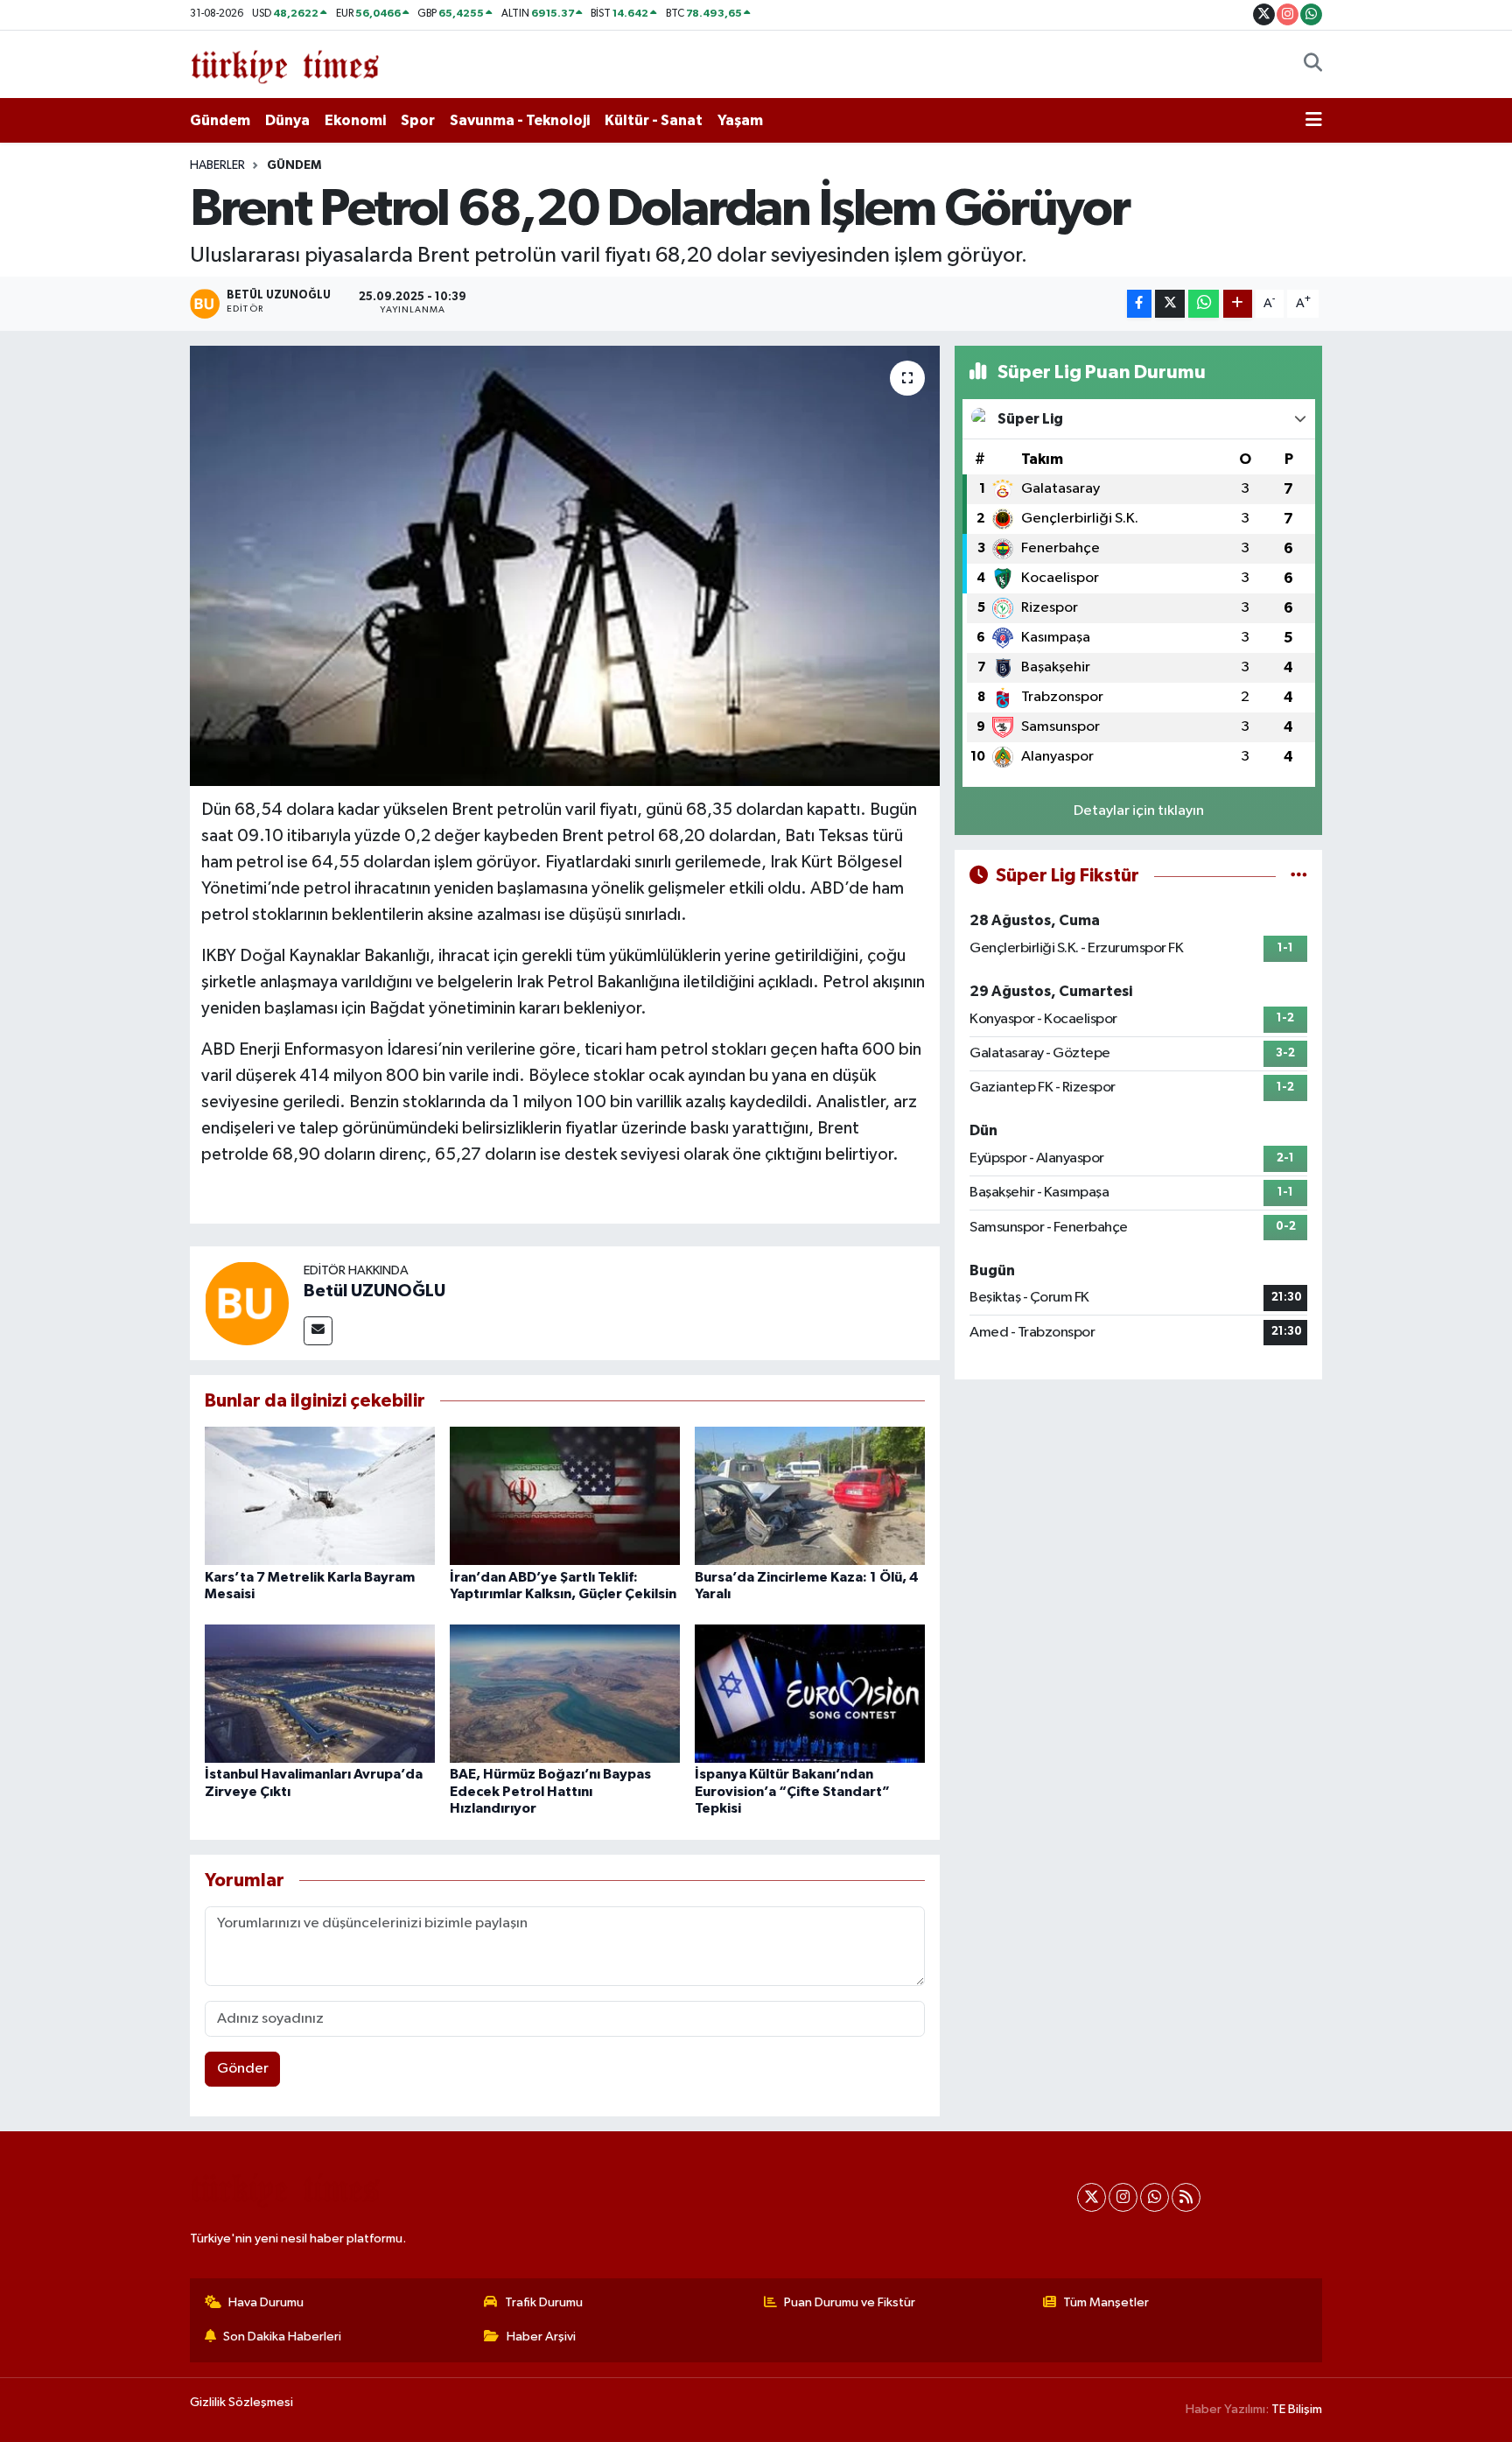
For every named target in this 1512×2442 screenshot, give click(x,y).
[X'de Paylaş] (1170, 304)
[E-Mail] (318, 1331)
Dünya (287, 120)
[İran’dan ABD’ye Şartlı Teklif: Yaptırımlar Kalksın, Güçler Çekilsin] (565, 1495)
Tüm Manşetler (1106, 2302)
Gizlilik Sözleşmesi (241, 2402)
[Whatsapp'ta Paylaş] (1204, 304)
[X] (1092, 2197)
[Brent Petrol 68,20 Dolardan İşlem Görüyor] (565, 565)
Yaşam (740, 120)
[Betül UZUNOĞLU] (247, 1303)
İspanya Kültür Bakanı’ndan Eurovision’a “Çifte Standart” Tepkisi (792, 1791)
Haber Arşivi (541, 2337)
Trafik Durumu (544, 2302)
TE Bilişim (1297, 2409)
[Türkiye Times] (285, 63)
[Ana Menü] (1314, 121)
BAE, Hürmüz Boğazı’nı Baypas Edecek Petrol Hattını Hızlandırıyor (550, 1791)
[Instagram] (1123, 2197)
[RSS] (1186, 2197)
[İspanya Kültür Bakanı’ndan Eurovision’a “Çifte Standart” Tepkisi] (810, 1693)
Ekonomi (355, 120)
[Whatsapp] (1155, 2197)
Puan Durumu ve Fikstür (850, 2302)
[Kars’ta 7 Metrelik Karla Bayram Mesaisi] (320, 1495)
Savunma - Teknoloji (520, 120)
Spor (418, 120)
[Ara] (1313, 65)
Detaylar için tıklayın (1139, 811)
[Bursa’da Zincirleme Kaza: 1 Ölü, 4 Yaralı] (810, 1495)
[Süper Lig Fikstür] (1299, 876)
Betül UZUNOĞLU (374, 1291)
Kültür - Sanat (654, 120)
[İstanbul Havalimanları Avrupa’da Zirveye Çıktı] (320, 1693)
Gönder (243, 2069)
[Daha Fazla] (1238, 304)
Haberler (217, 165)
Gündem (220, 120)
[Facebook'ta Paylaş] (1139, 304)
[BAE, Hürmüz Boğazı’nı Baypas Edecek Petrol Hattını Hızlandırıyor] (565, 1693)
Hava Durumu (266, 2302)
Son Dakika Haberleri (282, 2337)
